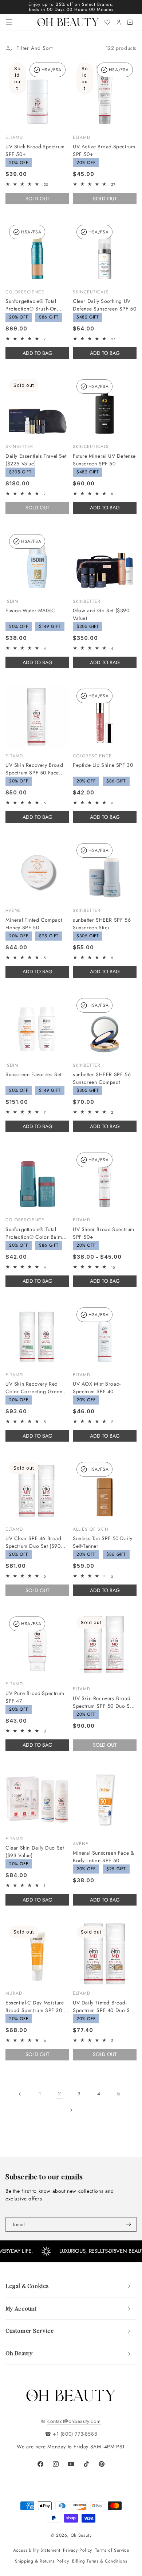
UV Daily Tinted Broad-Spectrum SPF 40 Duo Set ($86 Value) (103, 2007)
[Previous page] (20, 2094)
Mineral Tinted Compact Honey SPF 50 (34, 924)
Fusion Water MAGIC (30, 610)
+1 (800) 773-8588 (75, 2434)
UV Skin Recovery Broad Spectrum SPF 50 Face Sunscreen (34, 769)
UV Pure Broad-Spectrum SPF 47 (35, 1697)
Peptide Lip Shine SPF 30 (103, 765)
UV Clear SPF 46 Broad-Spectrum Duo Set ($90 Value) (34, 1542)
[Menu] (9, 22)
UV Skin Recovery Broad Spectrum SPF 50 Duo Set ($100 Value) (103, 1702)
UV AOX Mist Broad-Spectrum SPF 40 (97, 1388)
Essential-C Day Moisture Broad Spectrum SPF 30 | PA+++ (35, 2007)
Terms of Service (112, 2550)
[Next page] (71, 2110)
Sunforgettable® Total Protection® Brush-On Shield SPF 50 (31, 305)
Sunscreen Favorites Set (33, 1074)
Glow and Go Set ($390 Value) (101, 614)
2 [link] (60, 2094)
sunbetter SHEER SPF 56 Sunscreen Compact (102, 1078)
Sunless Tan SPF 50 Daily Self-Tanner (102, 1542)
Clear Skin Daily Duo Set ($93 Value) (35, 1852)
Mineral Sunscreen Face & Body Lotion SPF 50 (103, 1857)
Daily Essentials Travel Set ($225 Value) (36, 460)
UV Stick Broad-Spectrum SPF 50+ (35, 150)
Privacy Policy (77, 2550)
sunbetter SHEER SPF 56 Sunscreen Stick (102, 924)
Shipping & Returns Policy (42, 2561)
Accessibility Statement (37, 2550)
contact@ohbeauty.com (74, 2421)
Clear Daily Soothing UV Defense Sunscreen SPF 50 (104, 305)
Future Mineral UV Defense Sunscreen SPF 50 (104, 460)
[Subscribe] (128, 2224)
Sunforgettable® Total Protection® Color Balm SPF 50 (34, 1233)
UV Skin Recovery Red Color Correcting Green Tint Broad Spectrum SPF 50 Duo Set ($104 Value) (35, 1388)
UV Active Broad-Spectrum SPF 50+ (104, 150)
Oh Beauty (81, 2535)
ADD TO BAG (38, 353)
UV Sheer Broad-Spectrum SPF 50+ (104, 1233)
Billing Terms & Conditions (100, 2561)
